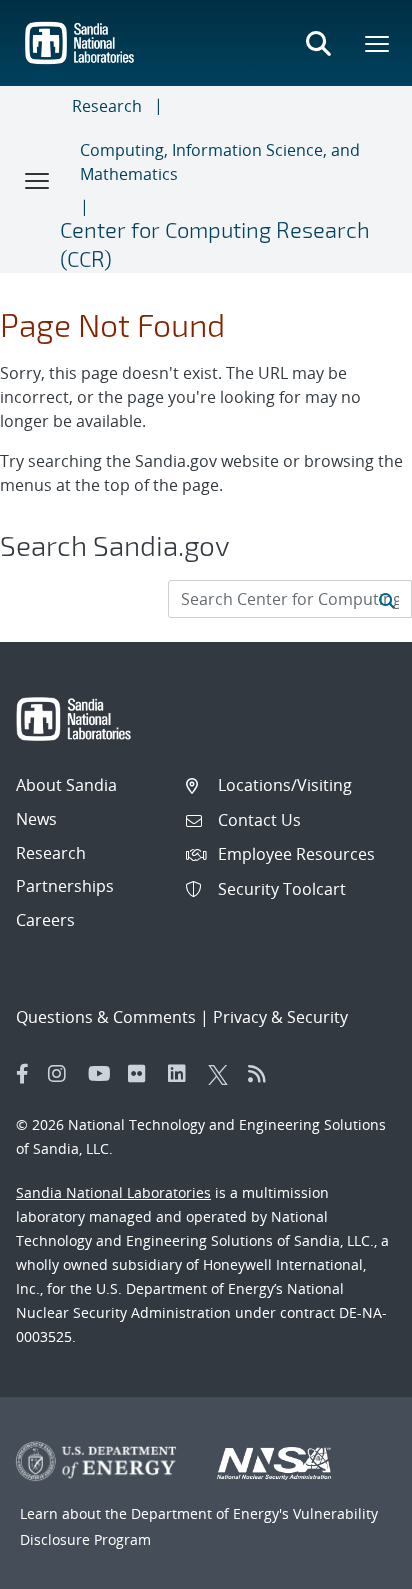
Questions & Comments (106, 1017)
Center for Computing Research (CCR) (215, 243)
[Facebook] (23, 1074)
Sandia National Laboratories (113, 1192)
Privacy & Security (280, 1017)
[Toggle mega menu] (378, 43)
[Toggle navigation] (38, 180)
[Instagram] (63, 1074)
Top (352, 1566)
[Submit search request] (387, 599)
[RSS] (263, 1074)
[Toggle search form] (318, 43)
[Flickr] (143, 1074)
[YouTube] (103, 1074)
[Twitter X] (223, 1074)
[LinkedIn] (183, 1074)
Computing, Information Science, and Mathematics (220, 162)
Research (107, 106)
